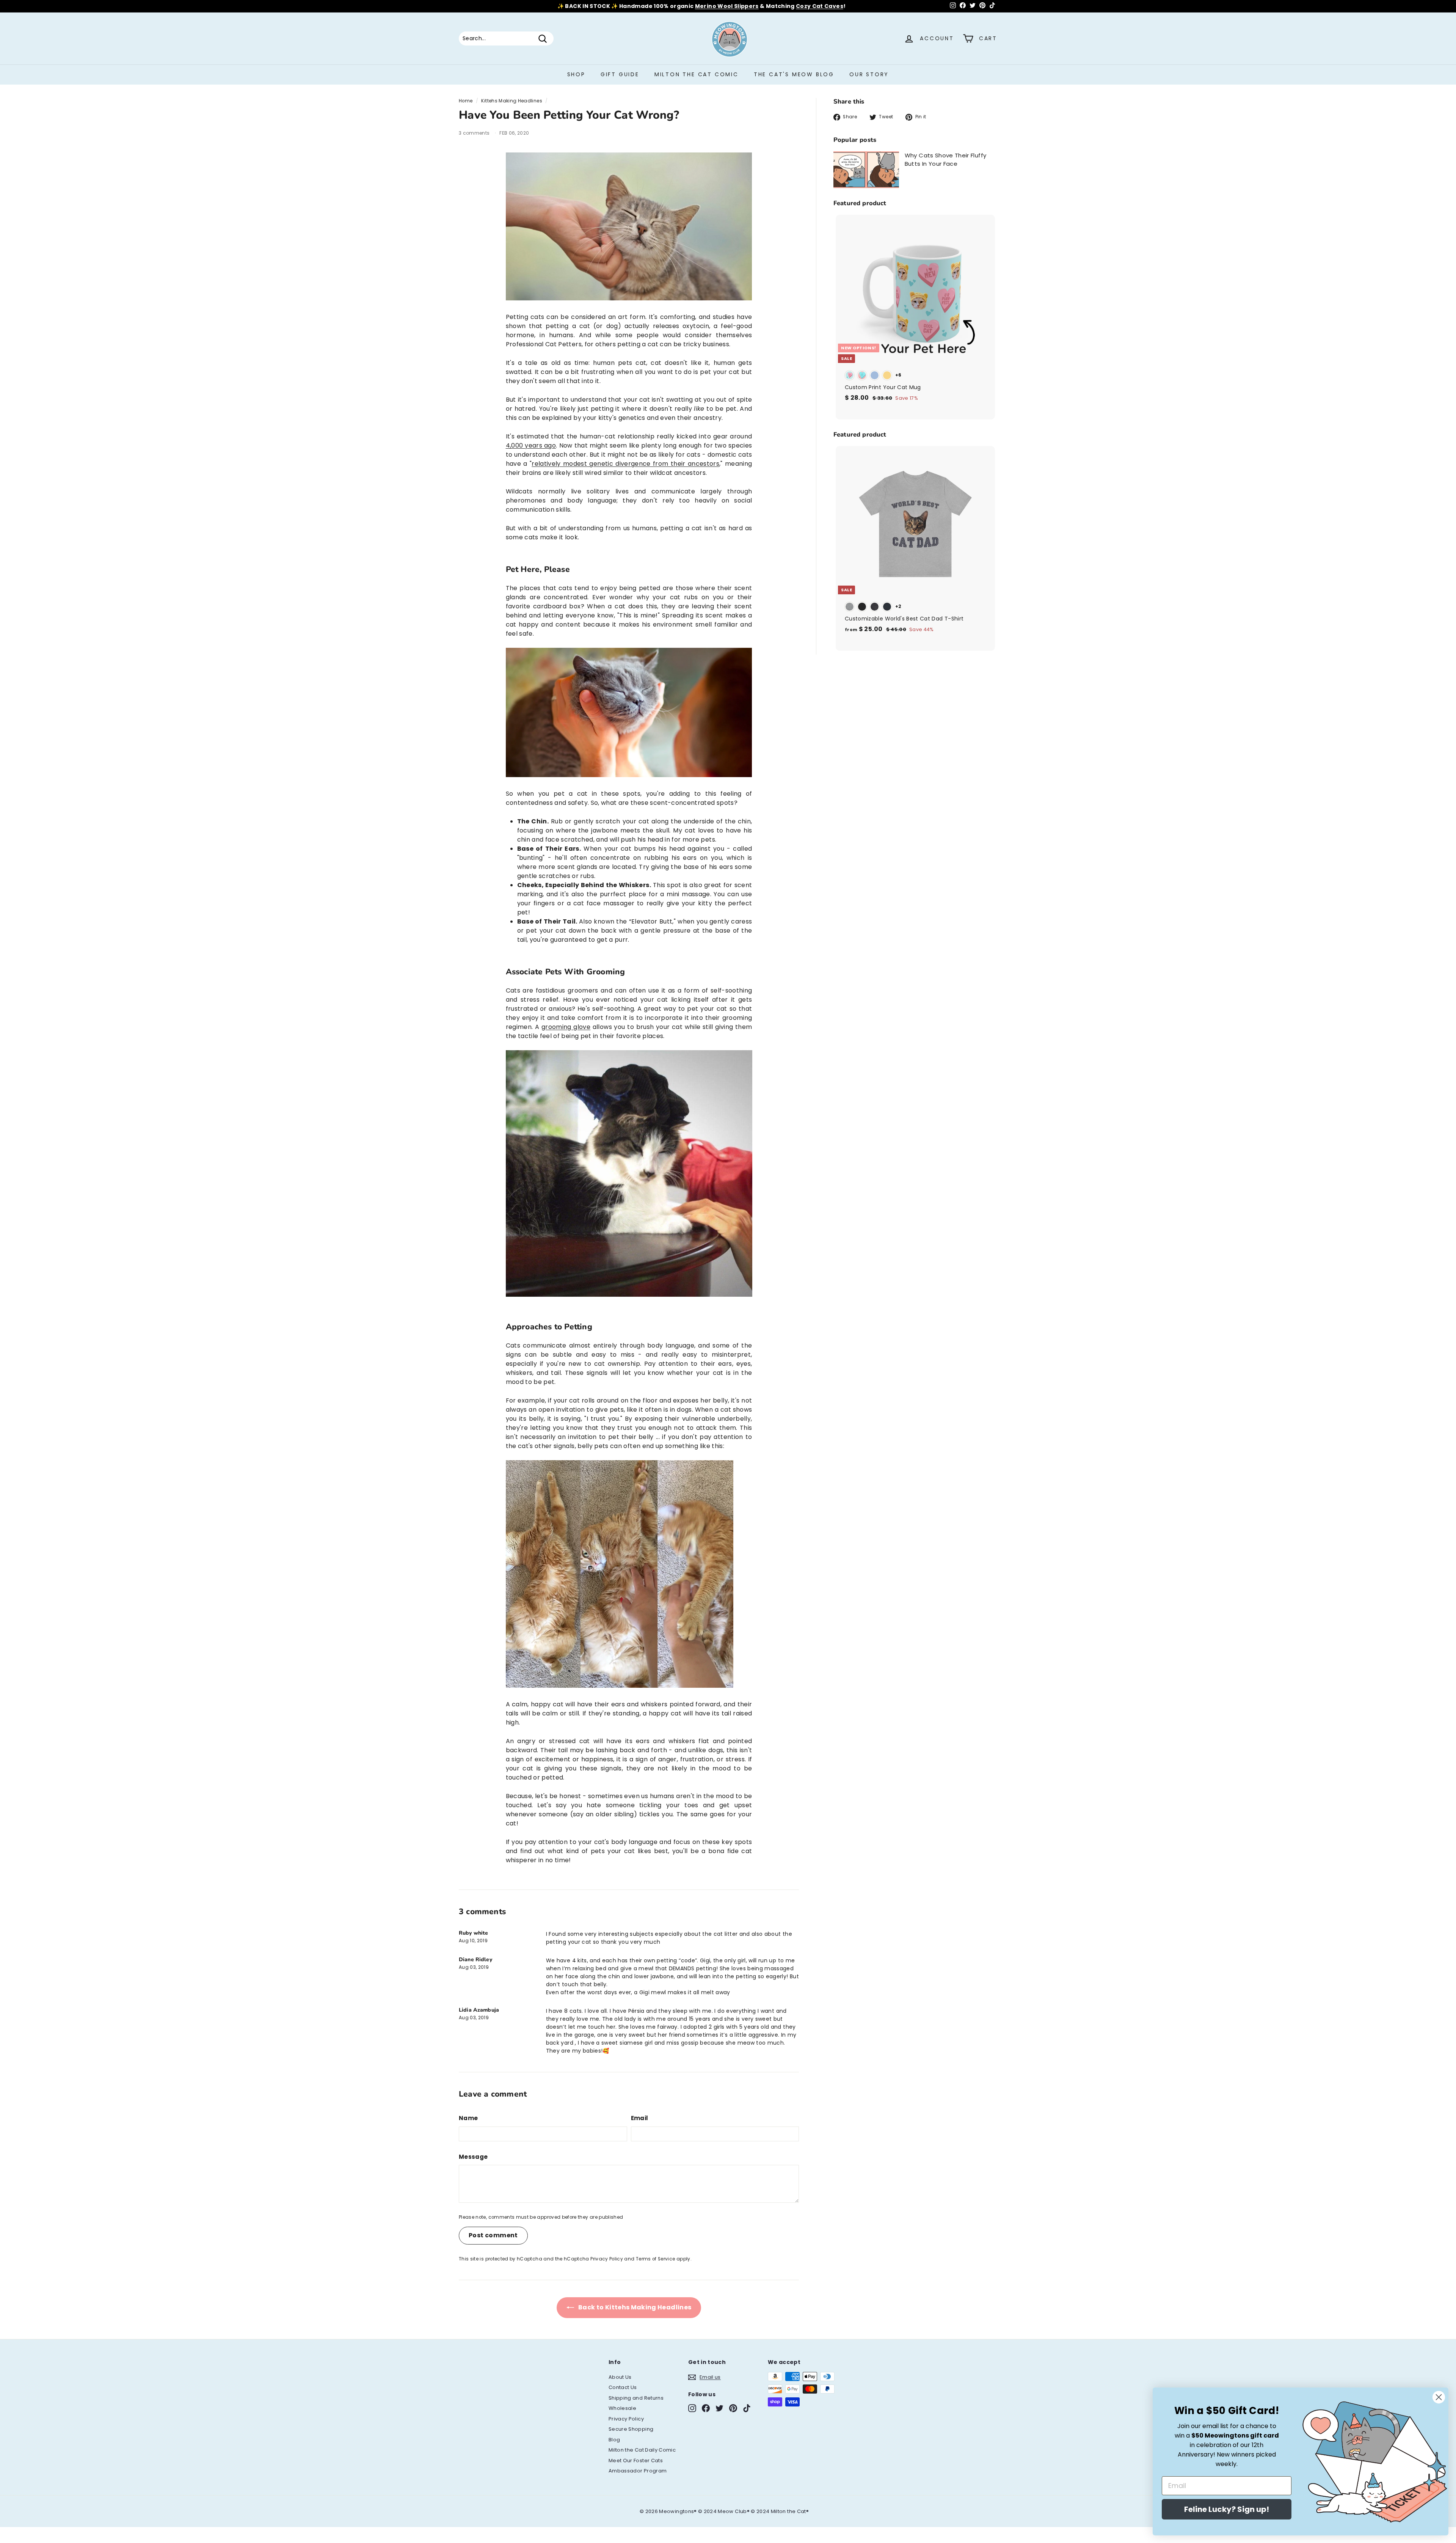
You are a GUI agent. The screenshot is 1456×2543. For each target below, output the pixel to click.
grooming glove (566, 1027)
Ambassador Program (638, 2471)
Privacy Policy (607, 2259)
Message (473, 2157)
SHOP (576, 74)
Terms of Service (656, 2259)
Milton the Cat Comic (697, 74)
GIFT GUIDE (620, 74)
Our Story (869, 74)
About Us (620, 2377)
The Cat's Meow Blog (794, 74)
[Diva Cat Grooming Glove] (629, 1295)
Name (468, 2118)
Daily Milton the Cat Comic (761, 6)
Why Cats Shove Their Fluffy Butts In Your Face (945, 160)
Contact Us (623, 2387)
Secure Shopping (631, 2429)
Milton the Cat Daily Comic (642, 2450)
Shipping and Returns (636, 2398)
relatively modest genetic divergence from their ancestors (625, 464)
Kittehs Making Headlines (511, 101)
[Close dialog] (1439, 2397)
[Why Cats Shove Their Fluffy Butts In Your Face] (866, 170)
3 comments (475, 133)
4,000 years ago (531, 445)
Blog (614, 2440)
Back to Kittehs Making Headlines (634, 2307)
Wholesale (622, 2408)
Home (466, 101)
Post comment (493, 2235)
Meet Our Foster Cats (636, 2461)
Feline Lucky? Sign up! (1227, 2509)
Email (640, 2118)
